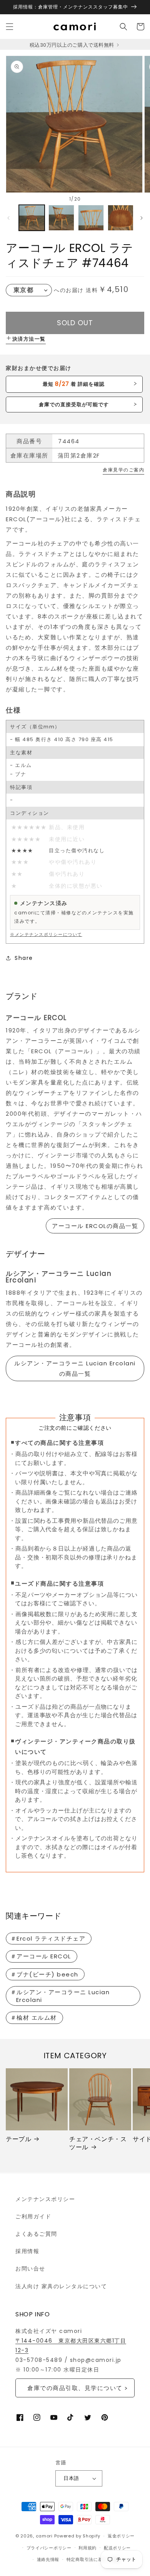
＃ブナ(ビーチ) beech (44, 1974)
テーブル (18, 2139)
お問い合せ (30, 2269)
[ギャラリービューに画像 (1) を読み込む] (32, 218)
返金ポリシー (121, 2536)
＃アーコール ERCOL (41, 1956)
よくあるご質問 (36, 2234)
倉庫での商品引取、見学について (75, 2388)
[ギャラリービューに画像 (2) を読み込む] (61, 218)
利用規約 (87, 2548)
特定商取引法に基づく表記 (93, 2559)
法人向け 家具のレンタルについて (61, 2286)
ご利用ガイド (33, 2216)
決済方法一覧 (29, 339)
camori (44, 2536)
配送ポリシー (117, 2548)
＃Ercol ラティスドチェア (48, 1938)
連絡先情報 (48, 2559)
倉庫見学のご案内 (123, 470)
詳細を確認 (74, 384)
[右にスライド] (142, 218)
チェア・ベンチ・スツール (98, 2144)
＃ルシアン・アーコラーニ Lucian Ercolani (60, 1996)
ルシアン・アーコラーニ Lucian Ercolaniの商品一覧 (75, 1368)
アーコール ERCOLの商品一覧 (95, 1226)
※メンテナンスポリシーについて (46, 934)
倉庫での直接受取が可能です (74, 405)
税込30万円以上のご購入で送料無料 (72, 45)
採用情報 (27, 2251)
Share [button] (24, 958)
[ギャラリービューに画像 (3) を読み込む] (91, 218)
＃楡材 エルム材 (34, 2018)
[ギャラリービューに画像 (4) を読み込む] (121, 218)
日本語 (71, 2478)
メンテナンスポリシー (45, 2199)
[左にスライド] (8, 218)
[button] (10, 27)
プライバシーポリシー (49, 2548)
